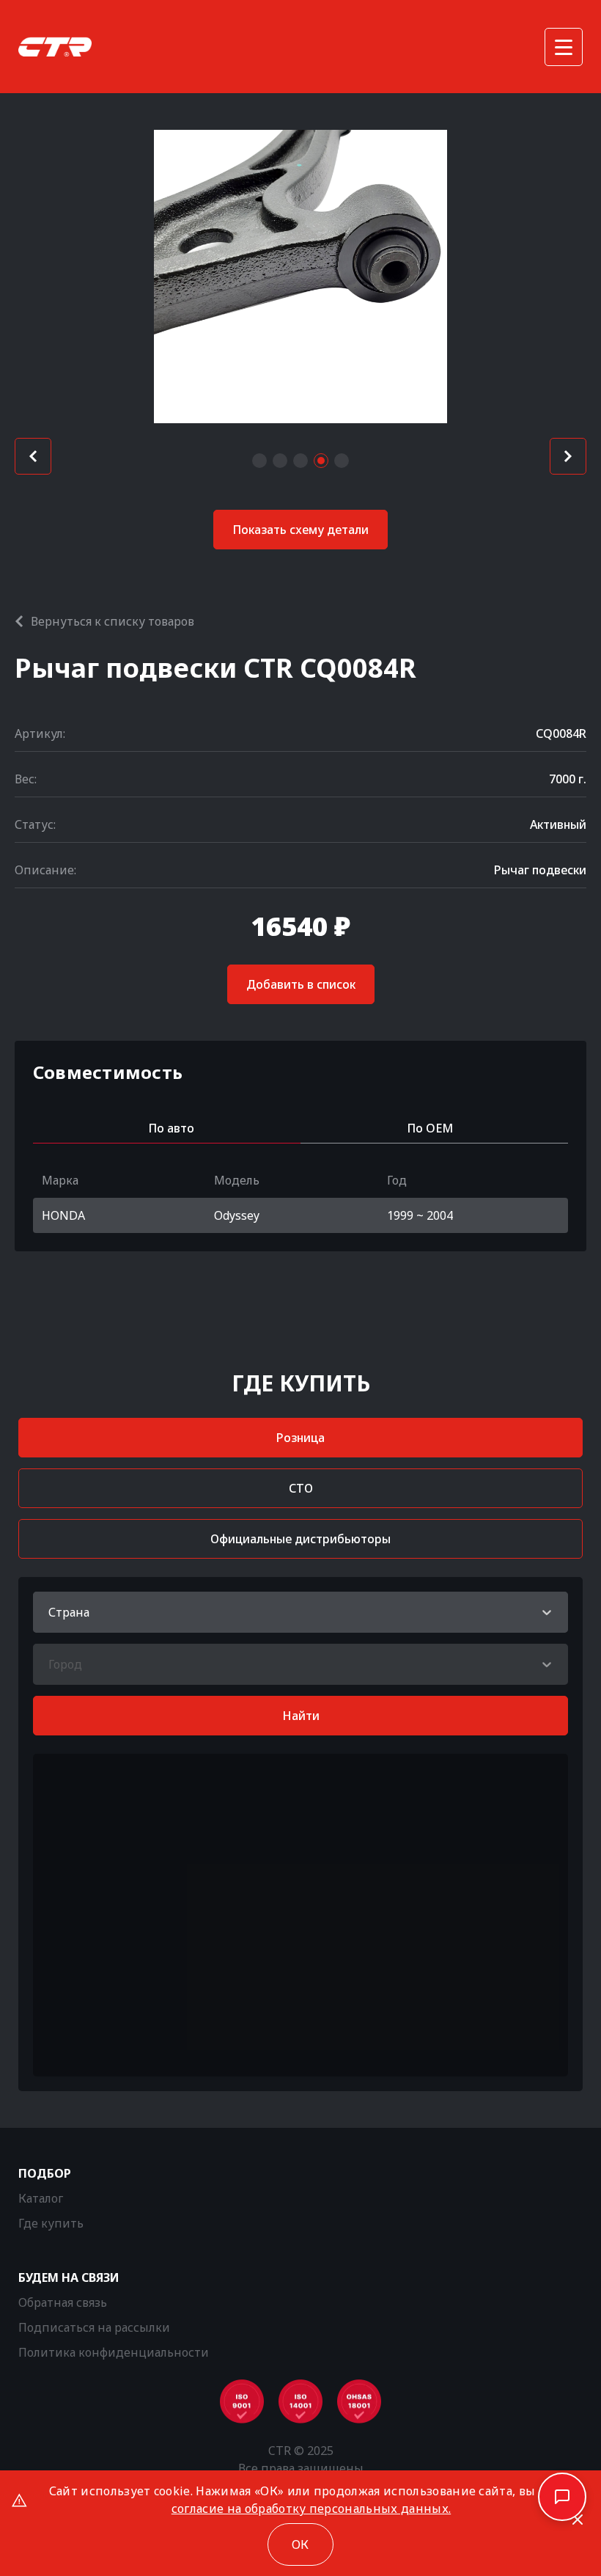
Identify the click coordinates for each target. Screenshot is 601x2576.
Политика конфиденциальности (114, 2352)
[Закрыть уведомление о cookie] (578, 2520)
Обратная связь (63, 2302)
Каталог (41, 2198)
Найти (301, 1716)
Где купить (51, 2223)
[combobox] (50, 1612)
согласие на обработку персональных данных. (311, 2509)
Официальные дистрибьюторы (300, 1539)
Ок (300, 2544)
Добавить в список (301, 984)
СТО (301, 1488)
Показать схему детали (300, 530)
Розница (300, 1438)
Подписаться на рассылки (94, 2327)
